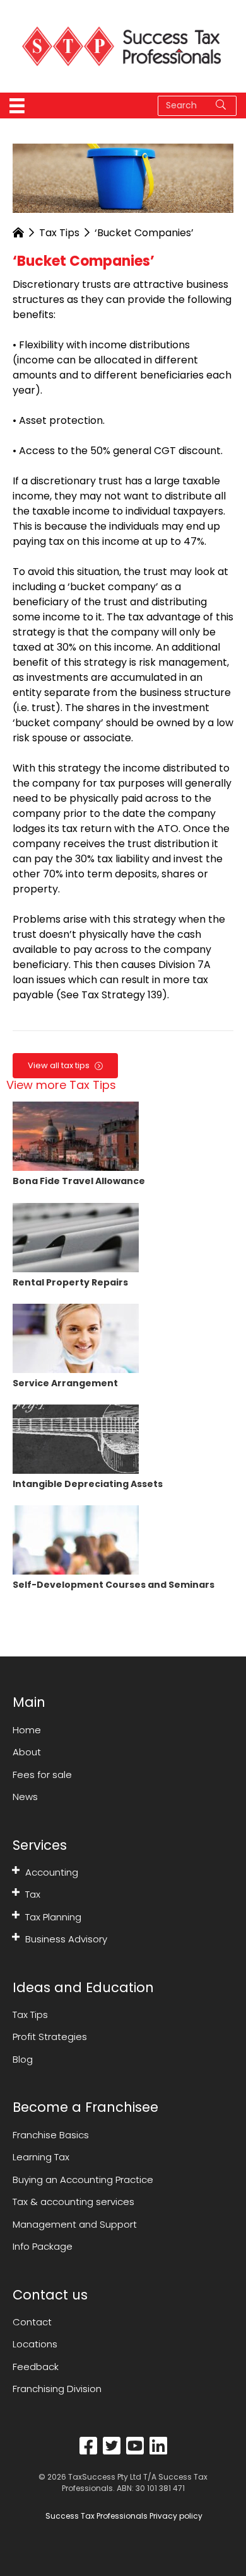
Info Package (43, 2246)
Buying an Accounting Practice (83, 2180)
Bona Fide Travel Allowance (79, 1181)
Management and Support (75, 2224)
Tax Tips (59, 233)
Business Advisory (66, 1939)
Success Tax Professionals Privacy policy (123, 2516)
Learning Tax (41, 2157)
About (27, 1752)
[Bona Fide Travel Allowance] (76, 1136)
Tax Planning (53, 1917)
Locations (35, 2344)
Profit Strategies (50, 2037)
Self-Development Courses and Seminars (114, 1585)
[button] (16, 1870)
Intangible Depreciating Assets (88, 1484)
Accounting (52, 1872)
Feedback (36, 2367)
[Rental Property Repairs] (76, 1237)
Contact (32, 2322)
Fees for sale (42, 1775)
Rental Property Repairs (70, 1282)
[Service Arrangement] (76, 1337)
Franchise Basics (51, 2135)
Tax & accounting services (73, 2202)
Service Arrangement (65, 1383)
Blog (23, 2059)
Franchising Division (57, 2389)
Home (27, 1730)
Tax (33, 1894)
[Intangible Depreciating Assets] (76, 1438)
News (25, 1797)
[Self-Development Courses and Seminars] (76, 1540)
